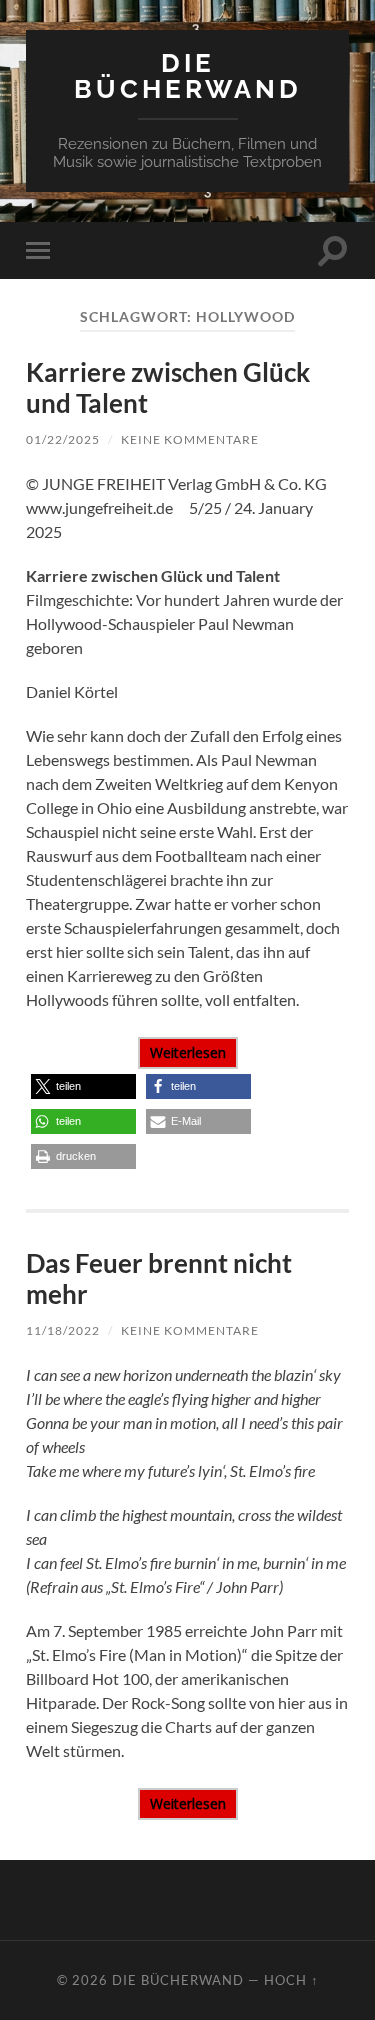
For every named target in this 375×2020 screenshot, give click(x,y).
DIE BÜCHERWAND (188, 75)
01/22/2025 (63, 439)
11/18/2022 (63, 1330)
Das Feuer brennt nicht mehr (159, 1279)
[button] (83, 1086)
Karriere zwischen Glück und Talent (168, 388)
